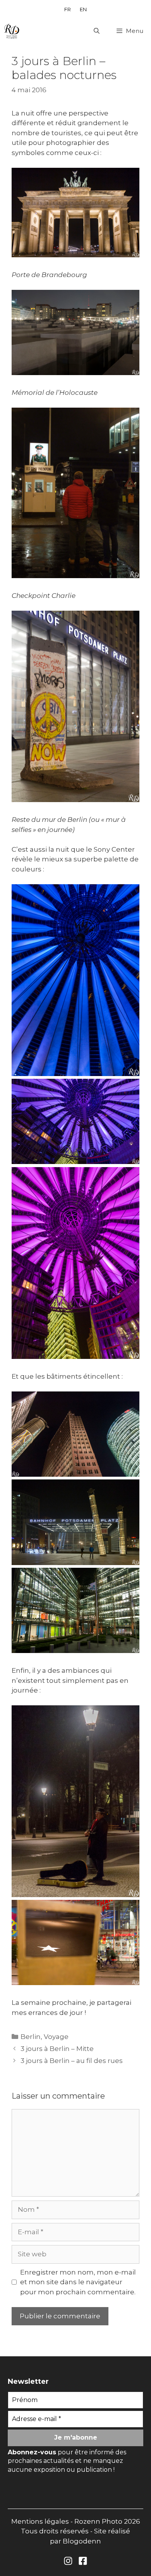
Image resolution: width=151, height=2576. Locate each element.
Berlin (31, 2037)
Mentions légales (40, 2521)
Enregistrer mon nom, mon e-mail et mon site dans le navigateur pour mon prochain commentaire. (78, 2282)
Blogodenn (82, 2541)
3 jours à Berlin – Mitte (57, 2049)
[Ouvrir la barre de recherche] (96, 31)
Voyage (56, 2037)
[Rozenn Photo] (12, 31)
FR (68, 9)
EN (83, 9)
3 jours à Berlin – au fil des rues (72, 2061)
